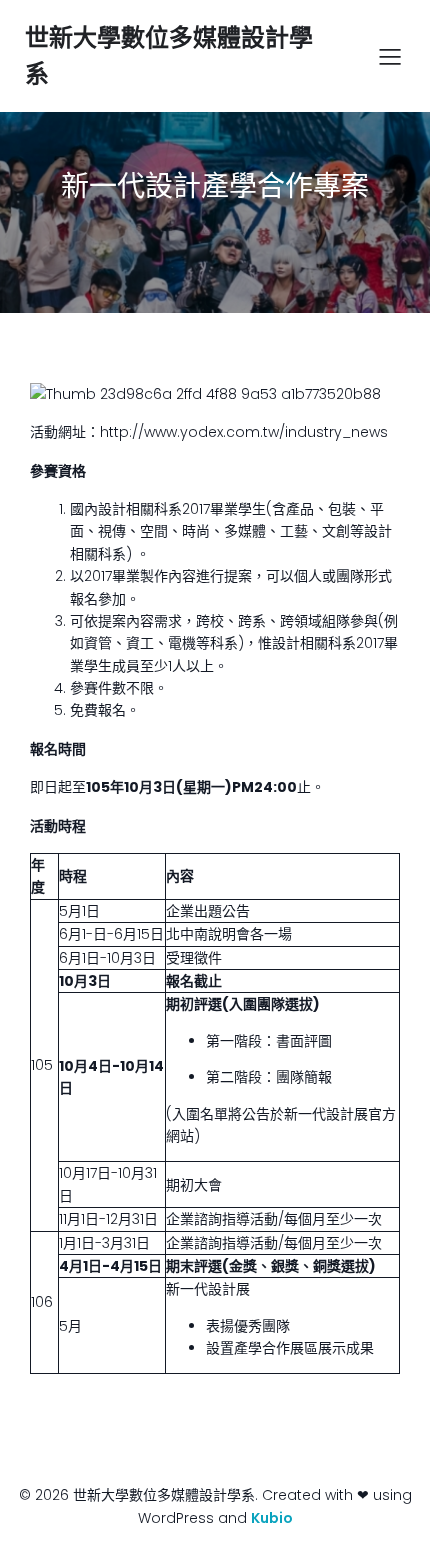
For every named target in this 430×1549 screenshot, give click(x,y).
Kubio (272, 1518)
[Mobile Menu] (390, 56)
